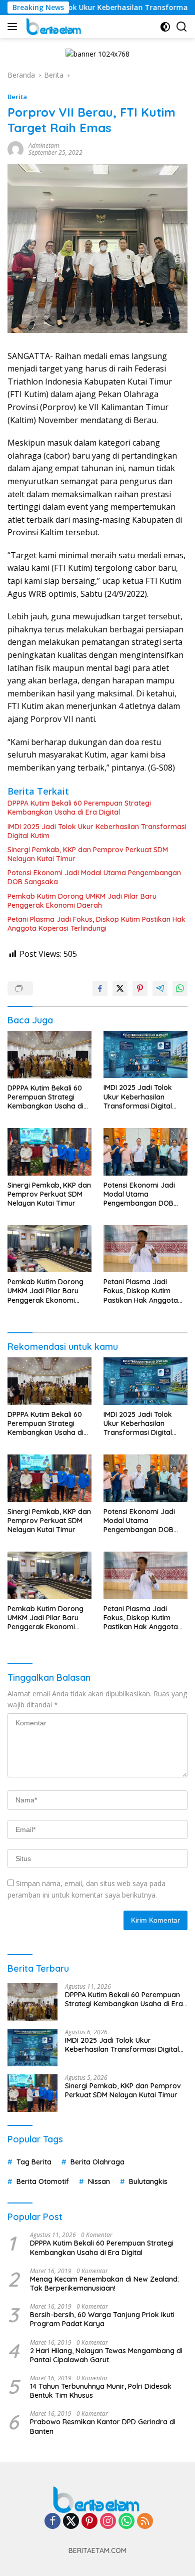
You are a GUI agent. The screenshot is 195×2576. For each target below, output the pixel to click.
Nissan (99, 2181)
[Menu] (14, 27)
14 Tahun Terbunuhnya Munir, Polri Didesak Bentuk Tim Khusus (101, 2391)
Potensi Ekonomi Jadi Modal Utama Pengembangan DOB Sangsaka (94, 877)
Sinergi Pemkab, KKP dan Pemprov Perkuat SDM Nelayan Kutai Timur (88, 854)
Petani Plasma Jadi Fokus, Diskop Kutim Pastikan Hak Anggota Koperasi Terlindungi (96, 924)
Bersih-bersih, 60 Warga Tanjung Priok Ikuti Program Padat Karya (102, 2319)
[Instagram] (108, 2522)
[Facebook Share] (100, 988)
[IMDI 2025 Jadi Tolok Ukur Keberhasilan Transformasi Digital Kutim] (145, 1054)
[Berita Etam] (53, 27)
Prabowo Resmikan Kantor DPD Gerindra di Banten (103, 2426)
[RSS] (145, 2522)
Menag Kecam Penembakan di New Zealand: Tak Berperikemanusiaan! (104, 2284)
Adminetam (44, 145)
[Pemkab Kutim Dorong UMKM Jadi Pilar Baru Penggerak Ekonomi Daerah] (49, 1249)
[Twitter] (71, 2522)
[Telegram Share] (160, 988)
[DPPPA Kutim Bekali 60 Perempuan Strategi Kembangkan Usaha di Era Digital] (49, 1055)
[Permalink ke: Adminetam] (15, 148)
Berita (17, 97)
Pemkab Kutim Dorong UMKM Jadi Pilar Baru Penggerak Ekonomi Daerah (82, 901)
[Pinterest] (89, 2522)
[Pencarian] (182, 27)
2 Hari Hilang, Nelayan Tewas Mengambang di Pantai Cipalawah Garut (106, 2355)
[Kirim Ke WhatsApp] (180, 988)
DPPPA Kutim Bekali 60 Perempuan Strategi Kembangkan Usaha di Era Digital (79, 808)
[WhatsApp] (126, 2522)
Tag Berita (34, 2162)
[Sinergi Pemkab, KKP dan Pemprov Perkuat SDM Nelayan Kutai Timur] (49, 1152)
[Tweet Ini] (120, 988)
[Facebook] (52, 2522)
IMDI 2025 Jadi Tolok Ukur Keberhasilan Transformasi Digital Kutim (97, 831)
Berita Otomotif (43, 2181)
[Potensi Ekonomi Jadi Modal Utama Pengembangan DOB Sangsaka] (145, 1152)
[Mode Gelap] (165, 27)
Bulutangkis (148, 2181)
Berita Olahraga (97, 2162)
